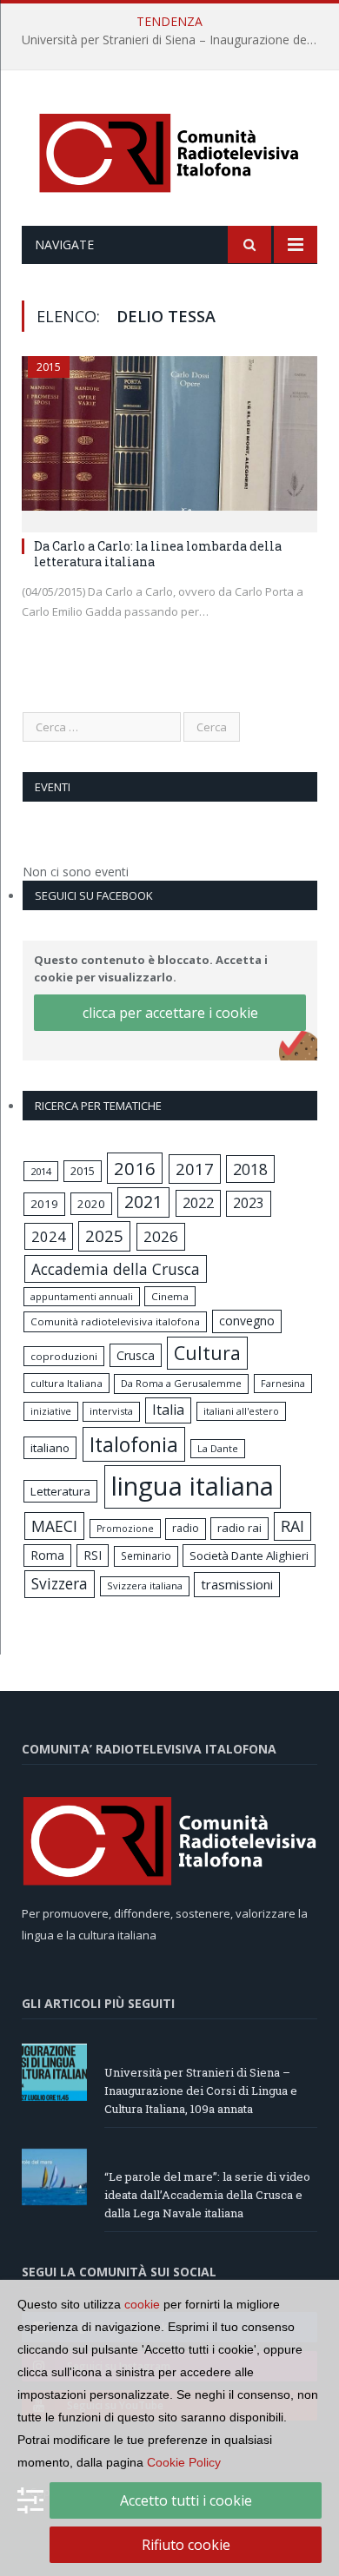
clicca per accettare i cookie (170, 1013)
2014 (41, 1171)
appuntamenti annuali (82, 1296)
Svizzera (60, 1584)
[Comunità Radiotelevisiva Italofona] (169, 151)
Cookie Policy (184, 2462)
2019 (44, 1204)
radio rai (239, 1528)
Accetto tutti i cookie (186, 2500)
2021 (143, 1202)
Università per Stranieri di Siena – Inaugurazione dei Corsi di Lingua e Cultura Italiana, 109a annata (174, 40)
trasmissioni (237, 1584)
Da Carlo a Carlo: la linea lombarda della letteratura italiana (158, 554)
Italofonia (134, 1444)
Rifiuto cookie (186, 2545)
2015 (49, 367)
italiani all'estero (241, 1411)
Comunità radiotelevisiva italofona (115, 1321)
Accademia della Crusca (116, 1269)
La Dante (218, 1448)
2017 (195, 1169)
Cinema (170, 1296)
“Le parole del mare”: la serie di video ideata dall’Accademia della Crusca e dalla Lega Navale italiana (207, 2195)
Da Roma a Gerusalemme (181, 1383)
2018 (250, 1169)
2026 (161, 1236)
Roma (47, 1555)
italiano (50, 1448)
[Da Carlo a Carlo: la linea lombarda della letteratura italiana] (169, 439)
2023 (249, 1203)
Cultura (207, 1353)
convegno (247, 1321)
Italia (168, 1410)
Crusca (136, 1355)
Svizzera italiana (145, 1585)
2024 (49, 1236)
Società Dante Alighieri (249, 1556)
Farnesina (283, 1384)
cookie (142, 2304)
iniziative (51, 1411)
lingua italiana (193, 1486)
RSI (93, 1555)
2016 (135, 1168)
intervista (111, 1411)
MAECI (54, 1526)
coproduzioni (64, 1356)
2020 (91, 1204)
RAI (292, 1526)
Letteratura (60, 1491)
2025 (104, 1236)
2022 (198, 1203)
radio (186, 1528)
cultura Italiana (66, 1383)
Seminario (146, 1556)
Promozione (125, 1529)
